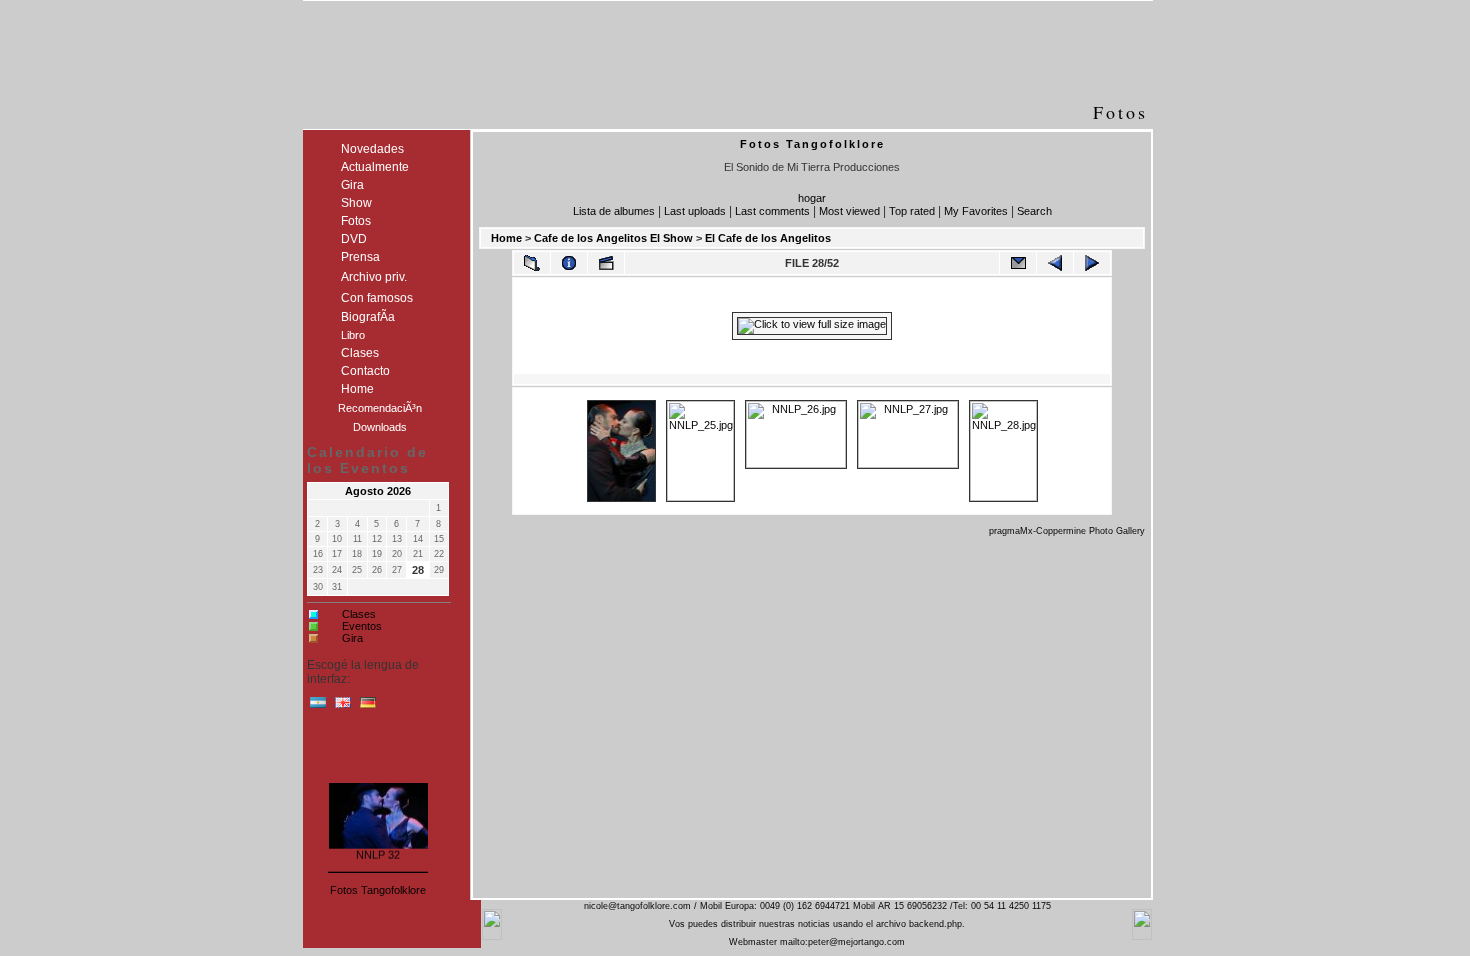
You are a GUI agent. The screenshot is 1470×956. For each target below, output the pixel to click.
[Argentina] (318, 707)
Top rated (912, 211)
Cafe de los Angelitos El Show (613, 238)
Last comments (772, 211)
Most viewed (849, 211)
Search (1034, 211)
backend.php (935, 924)
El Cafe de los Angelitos (768, 238)
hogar (812, 198)
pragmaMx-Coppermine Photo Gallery (1067, 531)
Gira (352, 638)
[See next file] (1092, 263)
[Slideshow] (606, 263)
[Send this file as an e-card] (1018, 263)
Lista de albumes (614, 211)
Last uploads (695, 211)
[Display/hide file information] (569, 263)
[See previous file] (1055, 263)
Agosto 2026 (378, 491)
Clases (359, 614)
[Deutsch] (368, 707)
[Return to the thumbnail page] (532, 263)
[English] (343, 707)
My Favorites (976, 211)
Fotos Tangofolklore (378, 890)
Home (506, 238)
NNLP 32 (378, 853)
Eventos (362, 626)
